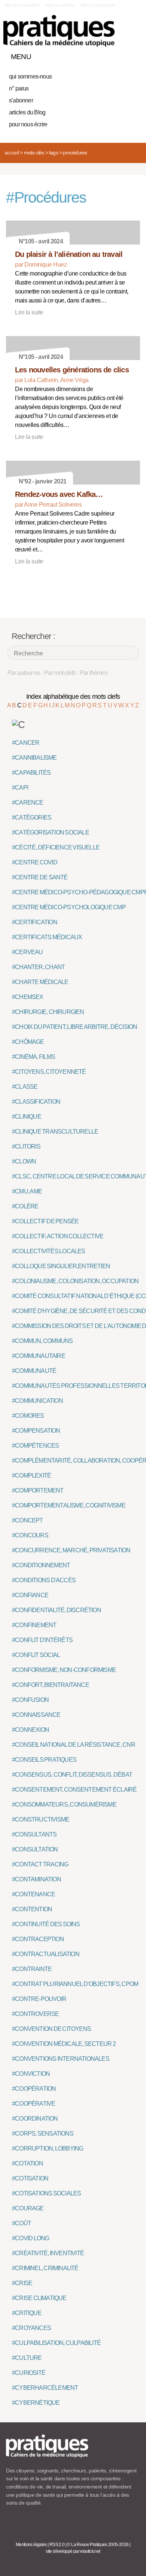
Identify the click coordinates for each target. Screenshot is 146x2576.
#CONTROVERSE (35, 2014)
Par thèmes (94, 673)
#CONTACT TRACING (40, 1864)
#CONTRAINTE (32, 1969)
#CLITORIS (26, 1146)
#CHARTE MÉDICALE (40, 982)
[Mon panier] (106, 55)
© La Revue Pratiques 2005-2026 (98, 2545)
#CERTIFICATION (35, 922)
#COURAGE (28, 2208)
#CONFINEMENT (34, 1625)
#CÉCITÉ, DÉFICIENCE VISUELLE (56, 847)
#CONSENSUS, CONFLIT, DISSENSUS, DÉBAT (72, 1775)
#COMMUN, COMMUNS (42, 1341)
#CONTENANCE (34, 1894)
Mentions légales (31, 2545)
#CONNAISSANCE (36, 1715)
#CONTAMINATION (36, 1879)
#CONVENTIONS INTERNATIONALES (61, 2059)
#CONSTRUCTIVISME (41, 1819)
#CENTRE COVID (35, 862)
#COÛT (22, 2223)
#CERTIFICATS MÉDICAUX (47, 937)
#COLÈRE (25, 1206)
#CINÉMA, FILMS (34, 1057)
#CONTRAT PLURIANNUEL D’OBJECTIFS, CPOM (75, 1984)
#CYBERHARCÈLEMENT (45, 2388)
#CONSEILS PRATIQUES (44, 1760)
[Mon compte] (119, 55)
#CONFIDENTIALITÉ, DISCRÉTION (57, 1610)
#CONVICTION (31, 2074)
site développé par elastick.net (73, 2551)
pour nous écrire (28, 124)
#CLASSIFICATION (36, 1102)
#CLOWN (24, 1161)
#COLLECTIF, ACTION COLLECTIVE (58, 1236)
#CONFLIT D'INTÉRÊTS (42, 1640)
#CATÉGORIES (32, 817)
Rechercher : (33, 636)
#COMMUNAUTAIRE (39, 1356)
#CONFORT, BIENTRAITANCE (51, 1685)
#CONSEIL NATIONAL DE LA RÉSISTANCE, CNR (74, 1745)
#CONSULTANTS (34, 1834)
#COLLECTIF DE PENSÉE (45, 1221)
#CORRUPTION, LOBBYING (48, 2148)
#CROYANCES (31, 2328)
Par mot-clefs (60, 673)
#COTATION (28, 2163)
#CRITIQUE (27, 2313)
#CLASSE (25, 1087)
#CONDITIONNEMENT (41, 1565)
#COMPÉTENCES (35, 1446)
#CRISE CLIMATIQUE (39, 2298)
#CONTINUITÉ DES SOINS (46, 1924)
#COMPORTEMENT (38, 1490)
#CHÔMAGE (28, 1042)
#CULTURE (27, 2358)
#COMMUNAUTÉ (34, 1371)
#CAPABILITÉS (31, 773)
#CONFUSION (30, 1700)
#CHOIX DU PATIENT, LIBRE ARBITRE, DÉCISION (74, 1027)
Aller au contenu (60, 5)
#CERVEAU (28, 952)
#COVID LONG (31, 2238)
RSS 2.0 (57, 2545)
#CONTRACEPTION (38, 1939)
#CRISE (22, 2283)
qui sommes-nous (30, 76)
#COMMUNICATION (37, 1401)
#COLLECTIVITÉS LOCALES (49, 1251)
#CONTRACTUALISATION (46, 1954)
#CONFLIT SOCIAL (36, 1655)
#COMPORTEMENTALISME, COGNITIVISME (69, 1505)
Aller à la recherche (98, 5)
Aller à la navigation (22, 5)
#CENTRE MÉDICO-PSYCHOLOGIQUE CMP (69, 907)
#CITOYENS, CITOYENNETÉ (49, 1072)
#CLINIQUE (27, 1117)
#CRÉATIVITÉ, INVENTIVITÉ (48, 2253)
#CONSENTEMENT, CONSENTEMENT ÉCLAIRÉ (74, 1790)
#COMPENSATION (36, 1431)
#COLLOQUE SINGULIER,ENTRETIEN (61, 1266)
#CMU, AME (27, 1191)
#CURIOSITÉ (29, 2373)
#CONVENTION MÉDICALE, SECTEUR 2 (64, 2044)
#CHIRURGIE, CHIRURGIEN (48, 1012)
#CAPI (20, 788)
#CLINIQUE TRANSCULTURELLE (55, 1132)
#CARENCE (28, 803)
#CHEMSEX (28, 997)
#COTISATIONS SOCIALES (46, 2193)
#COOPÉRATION (34, 2089)
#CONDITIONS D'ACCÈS (44, 1580)
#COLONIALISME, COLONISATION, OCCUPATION (75, 1281)
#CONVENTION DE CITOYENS (51, 2029)
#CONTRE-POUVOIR (39, 1999)
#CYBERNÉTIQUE (36, 2403)
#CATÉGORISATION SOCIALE (51, 832)
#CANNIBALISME (34, 758)
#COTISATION (30, 2178)
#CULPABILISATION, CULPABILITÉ (56, 2343)
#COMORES (28, 1416)
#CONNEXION (31, 1730)
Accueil (12, 153)
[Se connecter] (132, 55)
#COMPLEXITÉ (31, 1475)
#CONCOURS (30, 1535)
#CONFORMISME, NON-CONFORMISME (64, 1670)
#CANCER (26, 743)
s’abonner (21, 100)
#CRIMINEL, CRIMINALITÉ (45, 2268)
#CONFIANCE (30, 1595)
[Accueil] (59, 31)
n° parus (19, 88)
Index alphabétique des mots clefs (73, 697)
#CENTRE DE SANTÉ (40, 877)
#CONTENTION (32, 1909)
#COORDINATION (35, 2119)
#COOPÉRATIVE (34, 2104)
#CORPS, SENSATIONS (43, 2134)
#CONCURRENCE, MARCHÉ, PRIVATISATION (71, 1550)
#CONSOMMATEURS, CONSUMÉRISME (64, 1805)
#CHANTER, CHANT (38, 967)
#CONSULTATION (35, 1849)
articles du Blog (27, 112)
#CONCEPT (28, 1520)
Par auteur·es (24, 673)
